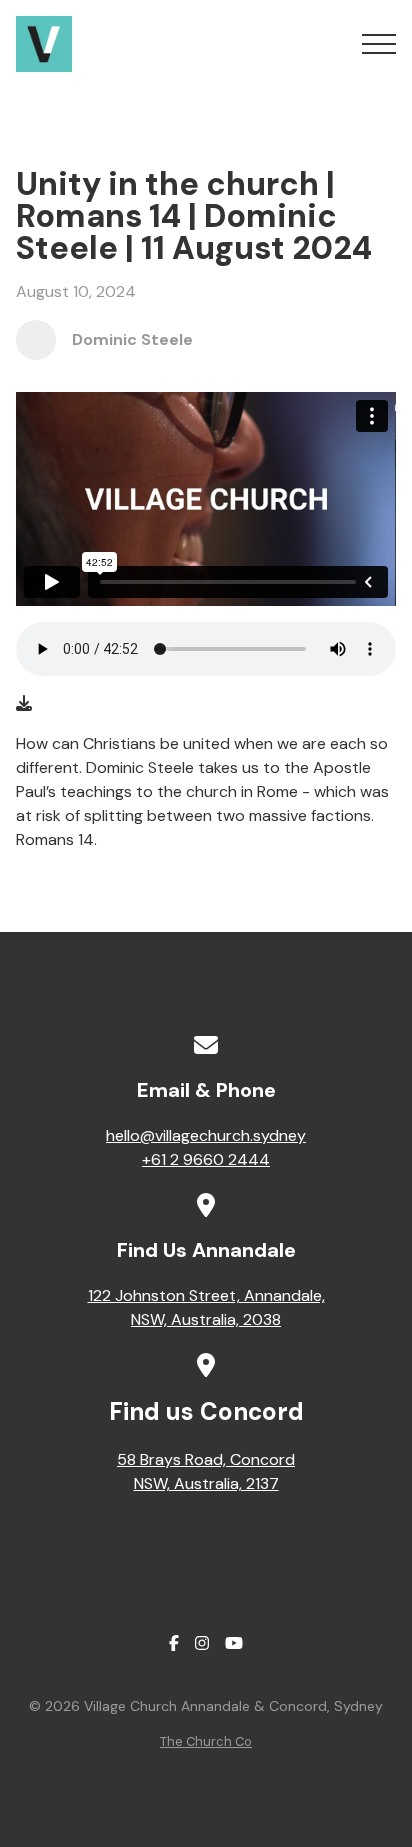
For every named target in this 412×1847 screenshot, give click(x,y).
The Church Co (206, 1741)
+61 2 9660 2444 (206, 1159)
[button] (379, 44)
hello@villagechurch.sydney (206, 1135)
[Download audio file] (24, 704)
